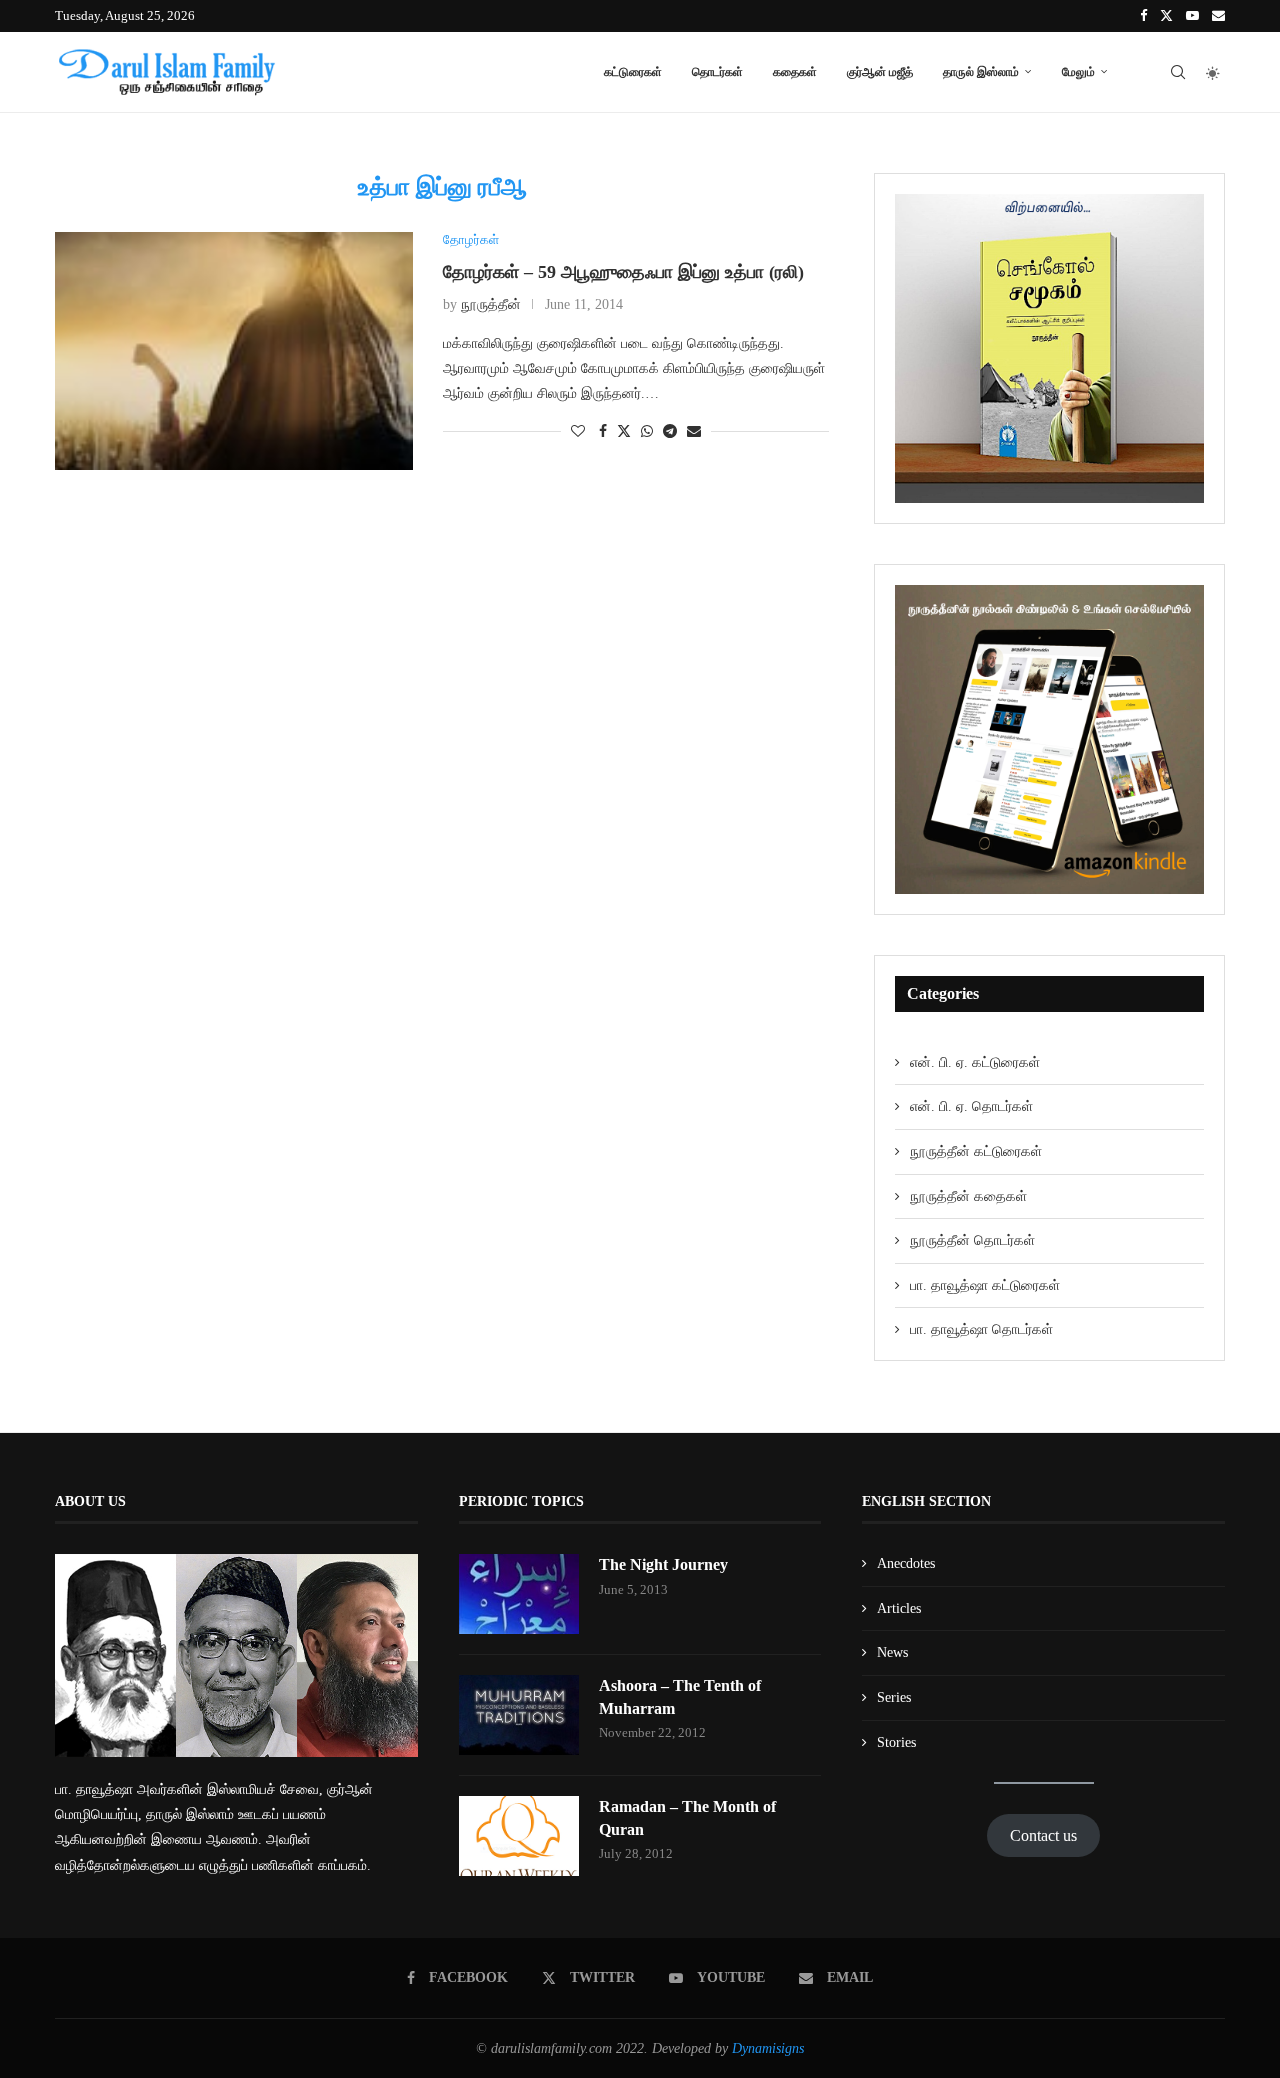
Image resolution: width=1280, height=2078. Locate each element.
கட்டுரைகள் (633, 71)
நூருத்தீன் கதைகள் (968, 1196)
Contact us (1043, 1835)
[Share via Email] (694, 432)
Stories (896, 1742)
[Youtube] (1192, 16)
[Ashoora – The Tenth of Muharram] (519, 1715)
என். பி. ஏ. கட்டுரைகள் (975, 1062)
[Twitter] (1166, 16)
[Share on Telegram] (670, 432)
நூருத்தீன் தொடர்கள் (972, 1240)
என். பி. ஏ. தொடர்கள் (971, 1106)
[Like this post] (578, 432)
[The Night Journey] (519, 1594)
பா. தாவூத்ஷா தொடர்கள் (981, 1329)
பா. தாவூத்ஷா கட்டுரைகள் (985, 1285)
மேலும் (1078, 71)
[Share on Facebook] (603, 432)
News (892, 1652)
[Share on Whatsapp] (647, 432)
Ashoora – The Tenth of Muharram (680, 1696)
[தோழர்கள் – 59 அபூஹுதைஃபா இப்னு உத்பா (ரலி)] (234, 351)
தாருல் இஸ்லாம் (981, 71)
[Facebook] (1143, 16)
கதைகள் (795, 71)
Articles (899, 1608)
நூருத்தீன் (491, 304)
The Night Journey (663, 1564)
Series (894, 1697)
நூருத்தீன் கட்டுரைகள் (976, 1151)
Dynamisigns (768, 2048)
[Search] (1178, 72)
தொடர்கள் (717, 71)
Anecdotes (906, 1563)
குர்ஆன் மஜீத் (880, 71)
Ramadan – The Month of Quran (687, 1817)
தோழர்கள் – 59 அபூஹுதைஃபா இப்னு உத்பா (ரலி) (623, 272)
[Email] (1218, 16)
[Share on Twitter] (624, 431)
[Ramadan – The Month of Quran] (519, 1836)
